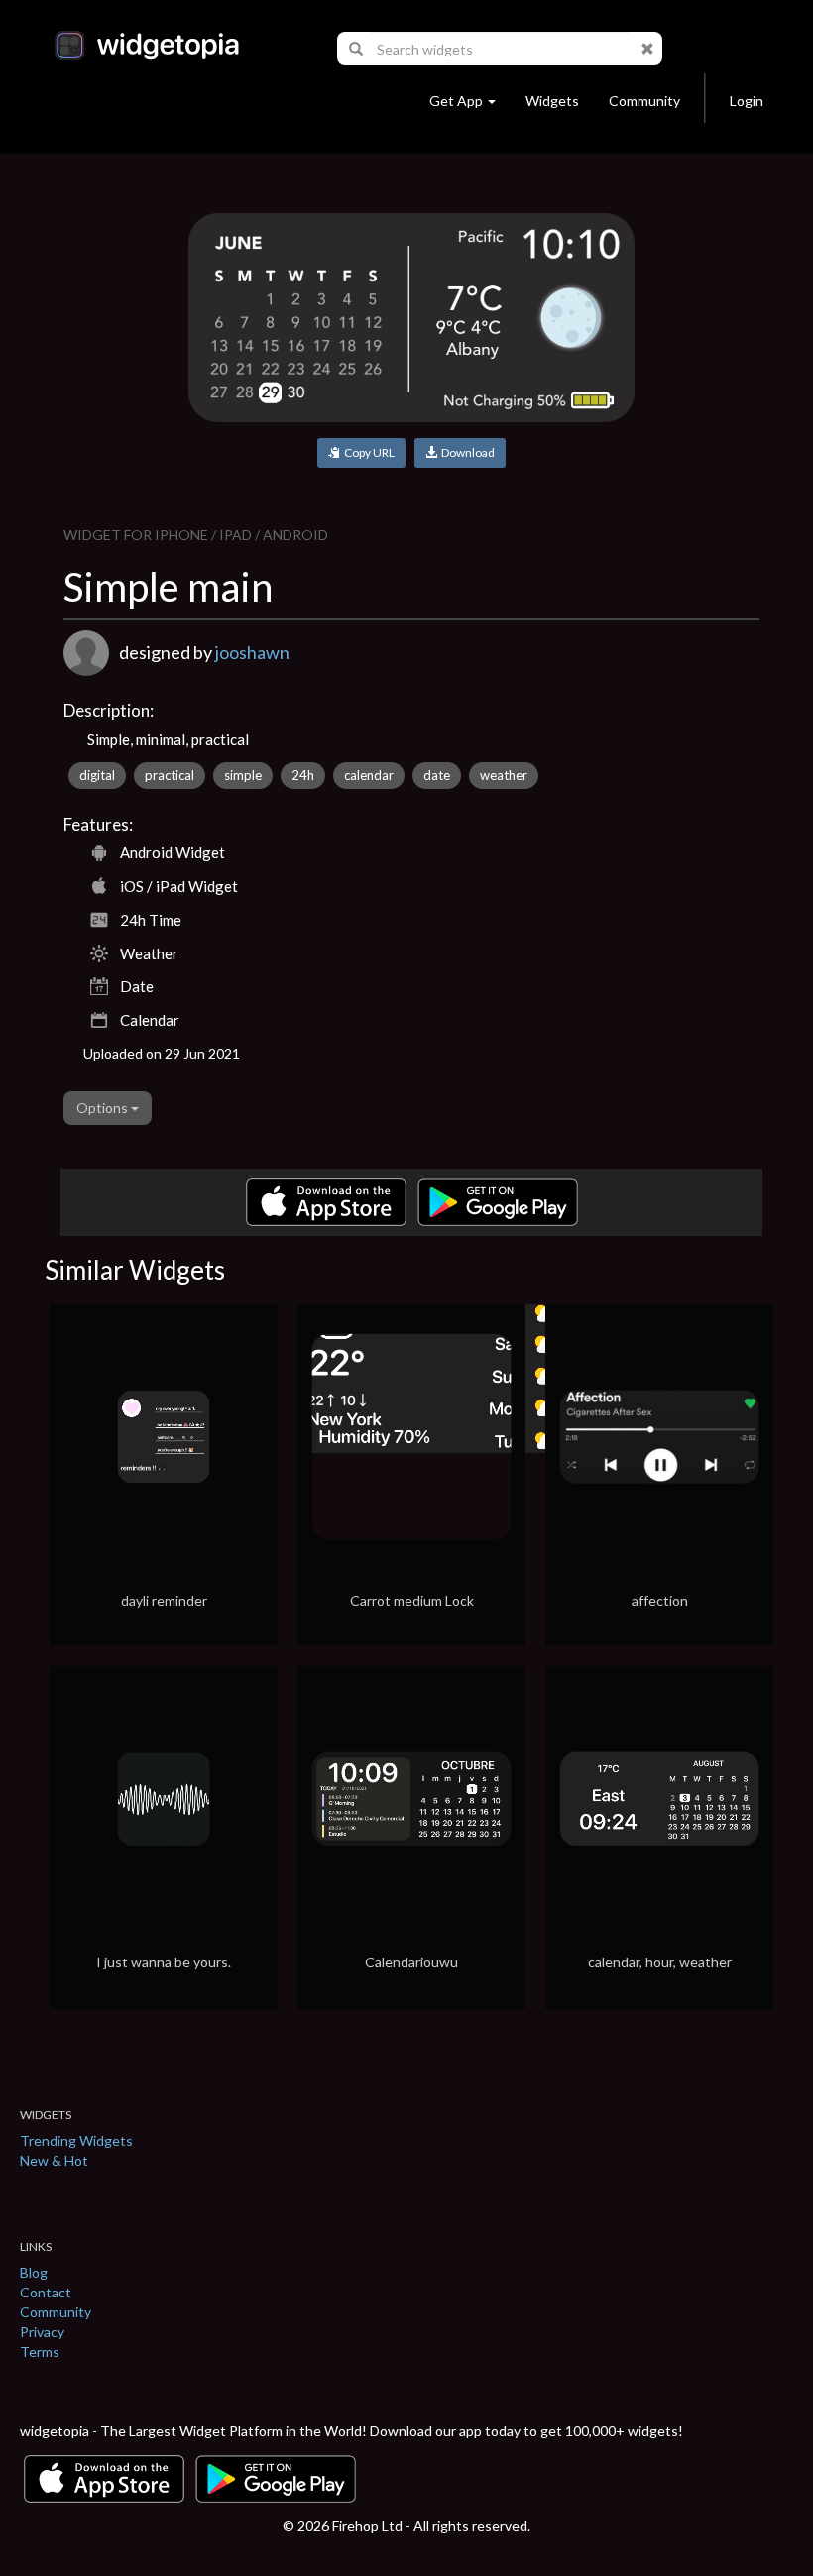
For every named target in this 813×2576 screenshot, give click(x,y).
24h (303, 775)
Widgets (552, 101)
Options (104, 1108)
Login (747, 101)
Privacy (42, 2332)
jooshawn (252, 652)
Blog (34, 2272)
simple (243, 775)
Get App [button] (456, 101)
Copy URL (367, 452)
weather (504, 775)
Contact (46, 2292)
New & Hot (54, 2160)
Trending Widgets (76, 2140)
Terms (40, 2352)
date (437, 775)
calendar (369, 775)
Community (644, 101)
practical (170, 775)
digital (97, 775)
